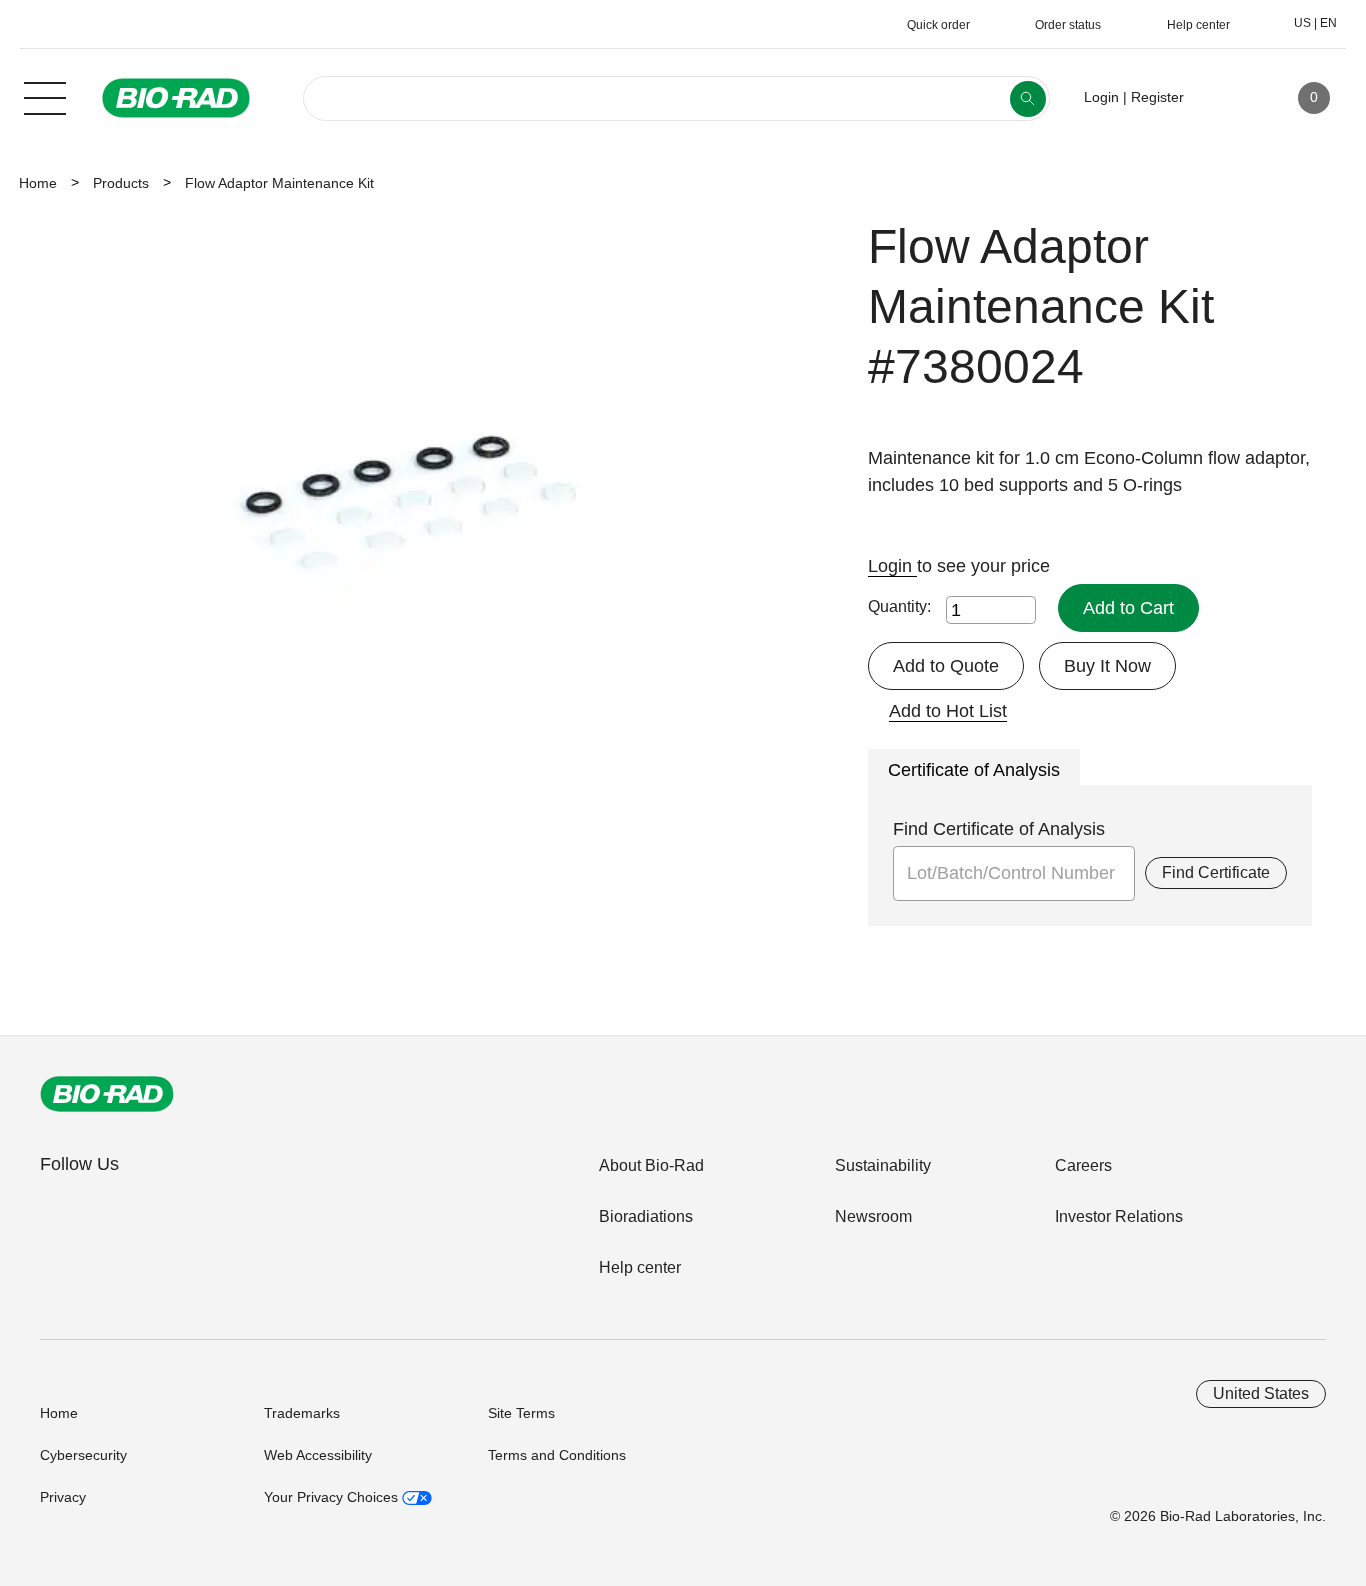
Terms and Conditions (557, 1455)
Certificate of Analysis (974, 770)
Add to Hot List (948, 711)
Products (121, 183)
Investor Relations (1119, 1216)
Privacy (63, 1497)
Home (38, 183)
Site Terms (521, 1413)
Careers (1083, 1165)
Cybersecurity (83, 1455)
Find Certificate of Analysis (999, 829)
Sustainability (883, 1165)
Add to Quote (946, 666)
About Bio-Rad (651, 1165)
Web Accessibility (318, 1455)
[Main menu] (45, 96)
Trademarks (302, 1413)
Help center (640, 1267)
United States (1261, 1393)
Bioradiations (646, 1216)
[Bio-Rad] (107, 1094)
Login (892, 566)
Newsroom (873, 1216)
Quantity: (899, 606)
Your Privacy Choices (333, 1497)
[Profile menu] (1228, 98)
